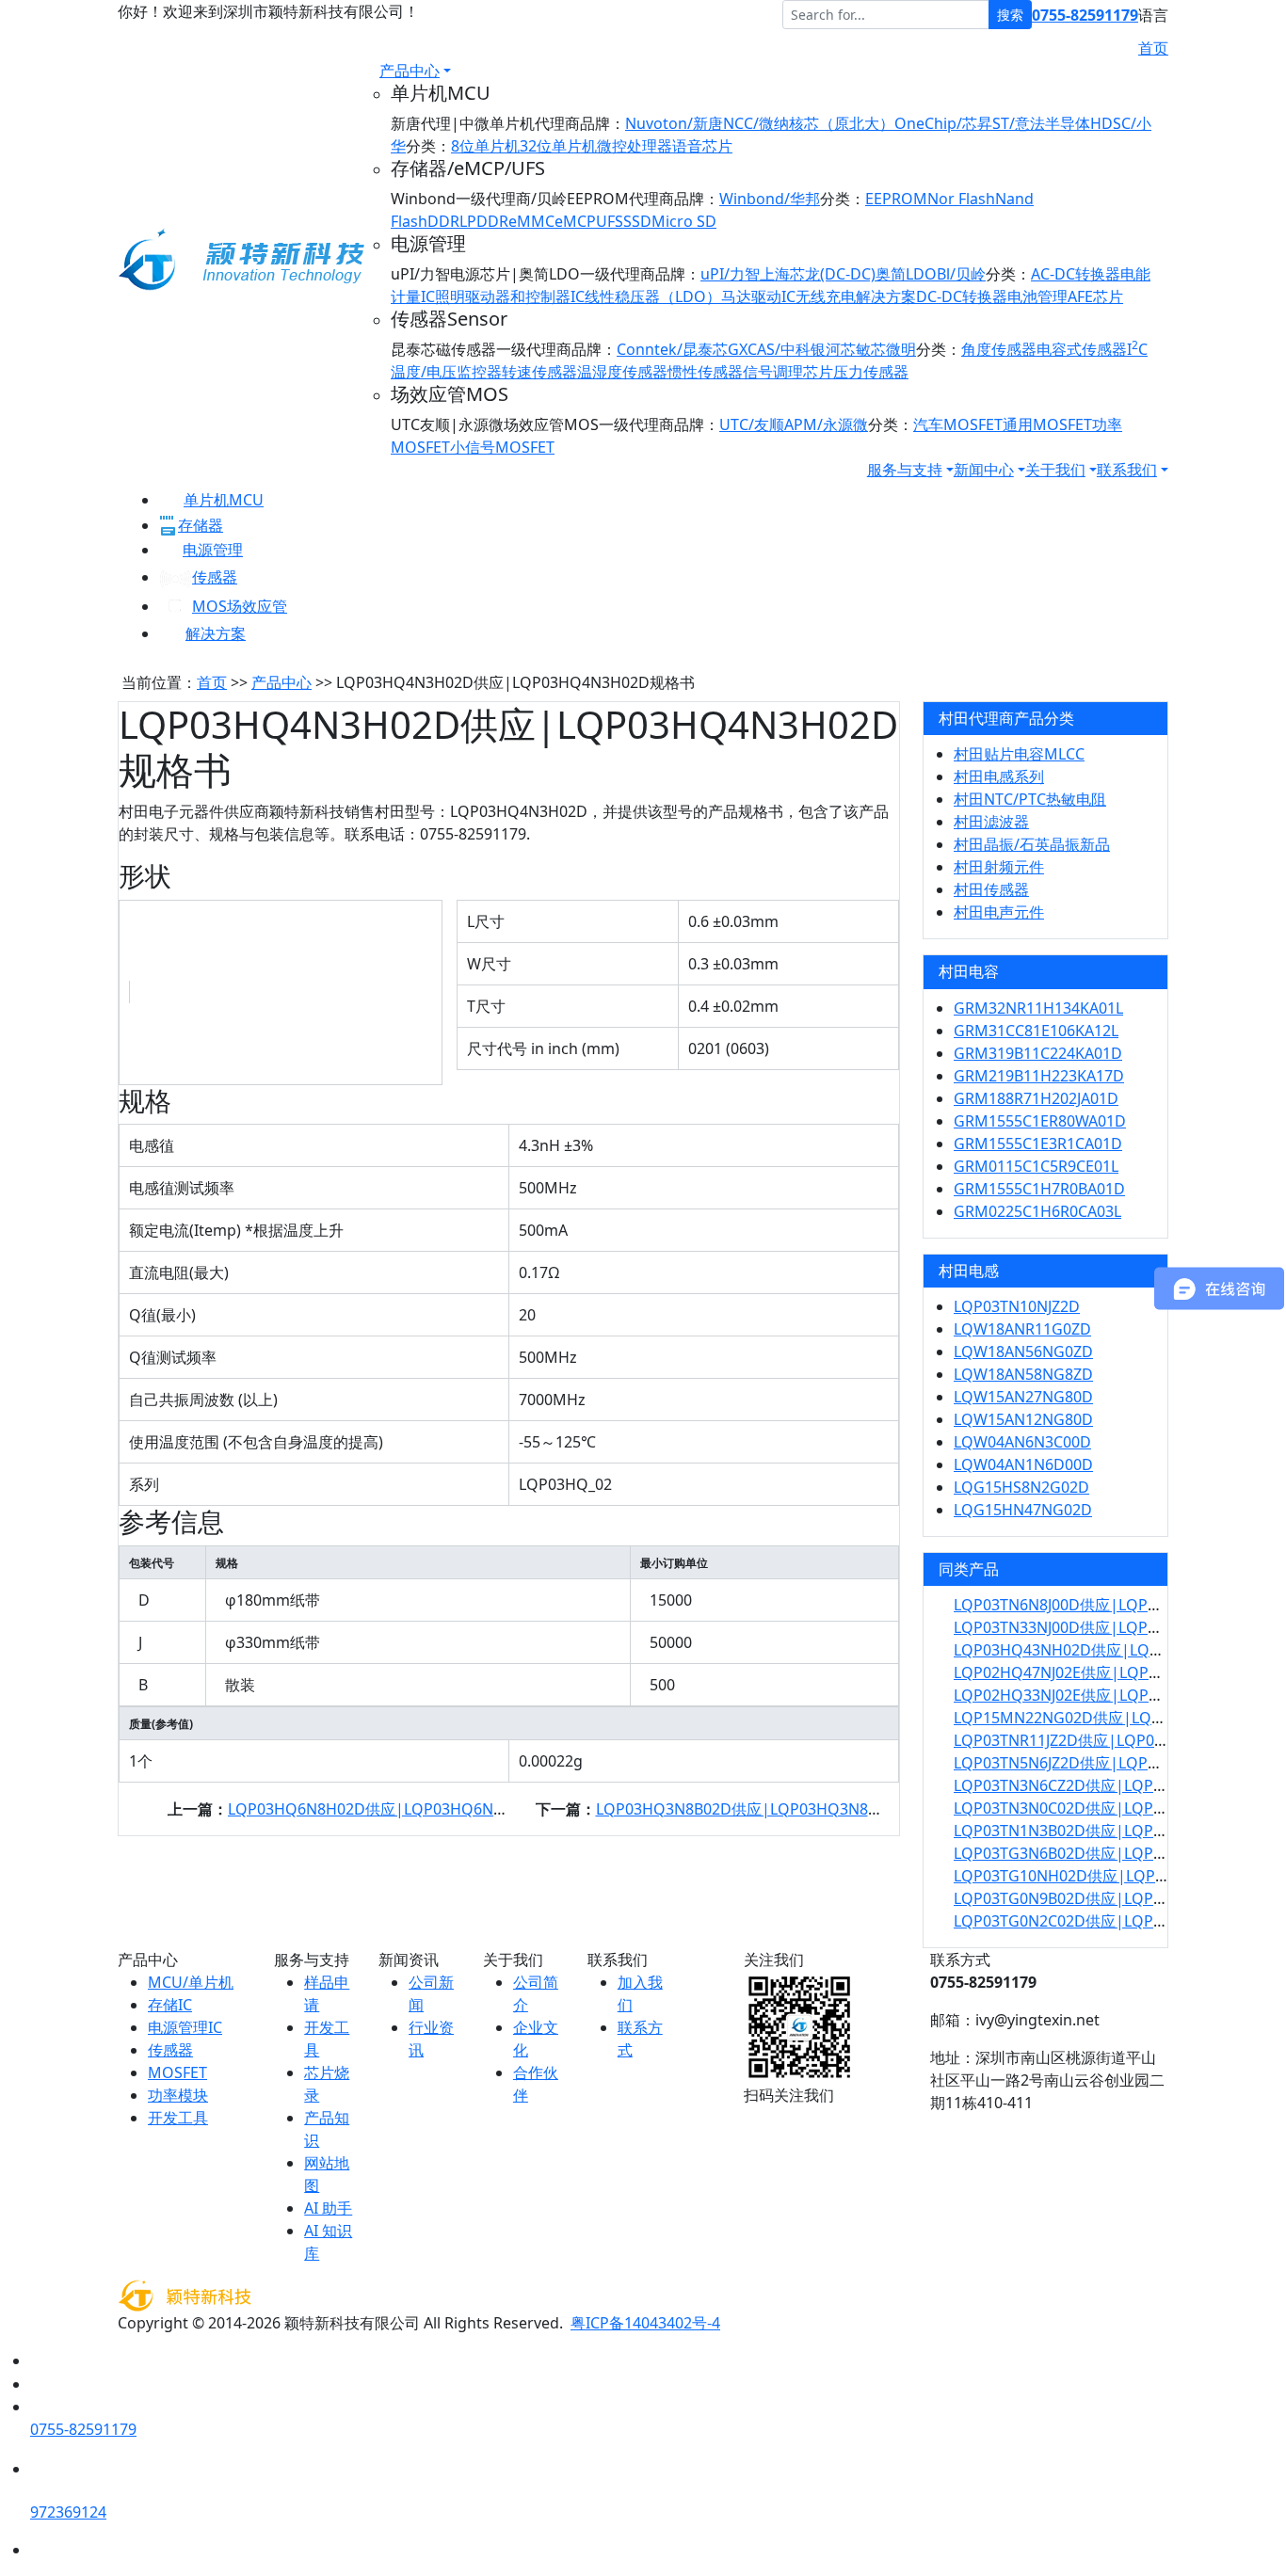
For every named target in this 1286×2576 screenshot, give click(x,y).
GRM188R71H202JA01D (1036, 1098)
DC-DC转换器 (962, 296)
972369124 (68, 2512)
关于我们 (1055, 470)
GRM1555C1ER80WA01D (1040, 1121)
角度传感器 (999, 349)
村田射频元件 (999, 867)
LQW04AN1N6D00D (1023, 1464)
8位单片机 (485, 146)
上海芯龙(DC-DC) (818, 274)
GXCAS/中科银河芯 (792, 349)
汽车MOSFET (958, 424)
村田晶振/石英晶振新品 (1032, 844)
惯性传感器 (705, 372)
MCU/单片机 (191, 1982)
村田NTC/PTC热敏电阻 (1030, 799)
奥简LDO (906, 274)
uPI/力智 (730, 274)
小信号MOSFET (502, 447)
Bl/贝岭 (961, 274)
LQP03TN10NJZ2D (1017, 1306)
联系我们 (1127, 470)
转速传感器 (539, 372)
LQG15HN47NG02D (1023, 1510)
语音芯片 (702, 146)
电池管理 (1037, 296)
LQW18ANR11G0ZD (1022, 1329)
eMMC (531, 221)
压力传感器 (871, 372)
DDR (443, 221)
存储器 (201, 525)
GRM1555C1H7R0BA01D (1039, 1189)
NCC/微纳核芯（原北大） (809, 123)
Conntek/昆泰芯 (672, 349)
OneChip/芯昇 (943, 123)
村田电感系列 (999, 776)
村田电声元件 (999, 912)
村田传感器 (991, 889)
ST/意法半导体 (1041, 123)
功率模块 (178, 2095)
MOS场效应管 (240, 606)
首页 (1153, 48)
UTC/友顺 (752, 424)
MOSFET (177, 2072)
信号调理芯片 (788, 372)
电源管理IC (185, 2027)
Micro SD (684, 221)
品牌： (603, 123)
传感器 (215, 577)
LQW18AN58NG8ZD (1023, 1374)
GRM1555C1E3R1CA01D (1038, 1144)
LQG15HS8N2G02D (1021, 1487)
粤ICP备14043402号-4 (645, 2323)
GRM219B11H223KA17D (1039, 1076)
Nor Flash (961, 199)
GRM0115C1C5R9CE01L (1036, 1166)
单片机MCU (224, 500)
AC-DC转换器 (1076, 274)
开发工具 (178, 2118)
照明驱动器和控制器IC (510, 296)
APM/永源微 (826, 424)
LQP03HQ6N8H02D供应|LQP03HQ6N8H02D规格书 (407, 1809)
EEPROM (896, 199)
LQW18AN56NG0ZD (1023, 1352)
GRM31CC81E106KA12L (1036, 1031)
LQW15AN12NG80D (1023, 1419)
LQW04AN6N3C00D (1022, 1442)
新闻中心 (984, 470)
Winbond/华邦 (770, 199)
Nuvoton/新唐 (674, 123)
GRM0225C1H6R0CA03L (1037, 1211)
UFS (610, 221)
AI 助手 (328, 2208)
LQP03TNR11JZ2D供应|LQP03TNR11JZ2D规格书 (1120, 1740)
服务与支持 (905, 470)
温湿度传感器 (622, 372)
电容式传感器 (1082, 349)
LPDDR (484, 221)
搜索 (1010, 15)
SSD (637, 221)
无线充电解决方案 (856, 296)
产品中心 (410, 71)
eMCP (575, 221)
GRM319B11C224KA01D (1038, 1053)
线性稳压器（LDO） (653, 296)
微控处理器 (635, 146)
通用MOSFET (1047, 424)
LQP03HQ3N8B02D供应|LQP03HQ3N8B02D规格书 (773, 1809)
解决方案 (216, 633)
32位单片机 (558, 146)
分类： (428, 146)
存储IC (170, 2005)
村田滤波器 (991, 822)
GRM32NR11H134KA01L (1038, 1008)
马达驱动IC (758, 296)
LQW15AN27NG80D (1023, 1397)
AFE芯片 (1095, 296)
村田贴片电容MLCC (1019, 754)
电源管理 (213, 550)
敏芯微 (878, 349)
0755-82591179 (1085, 15)
